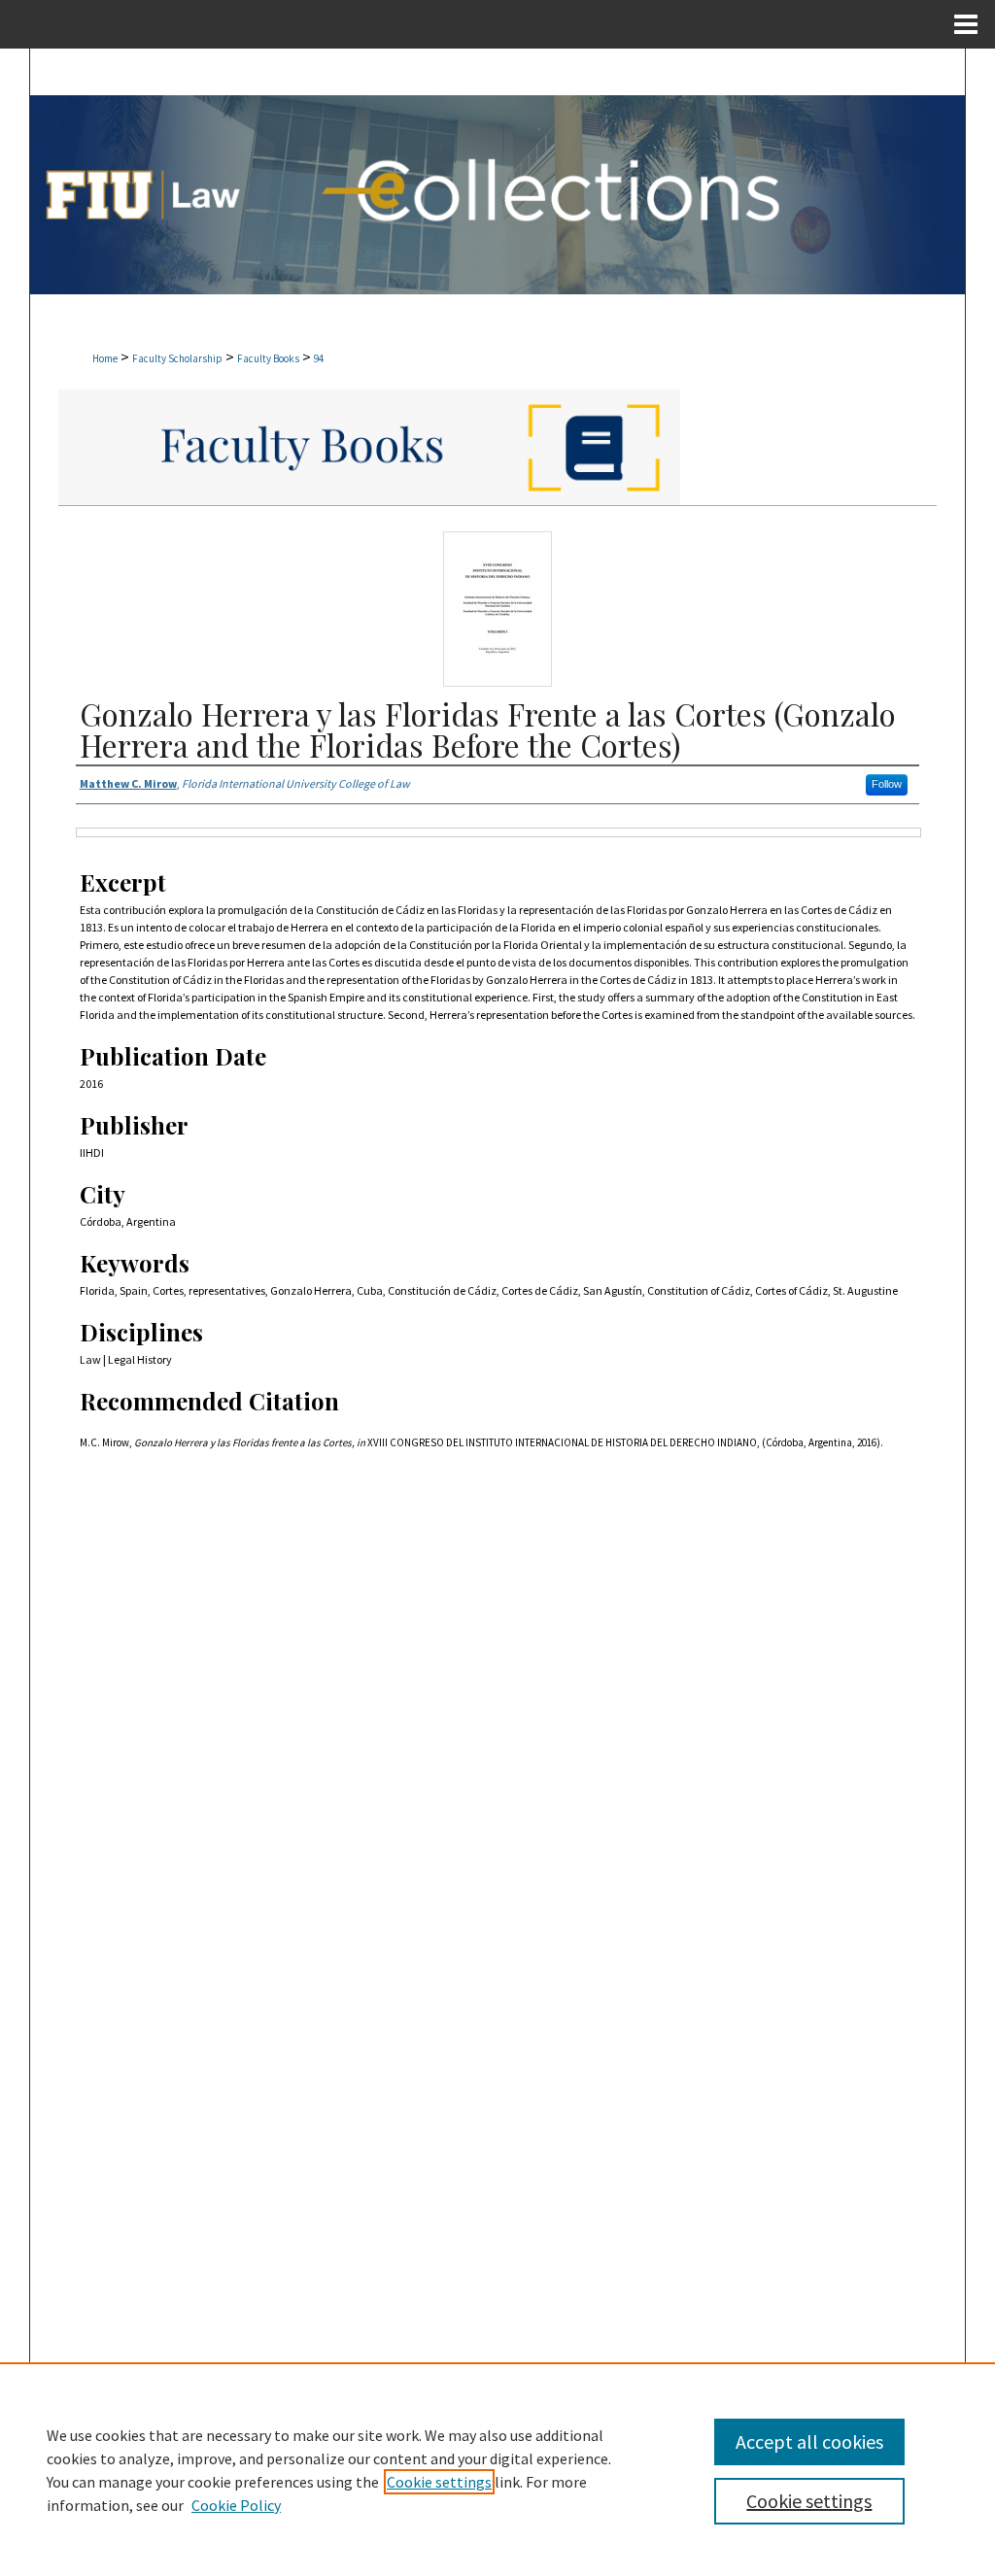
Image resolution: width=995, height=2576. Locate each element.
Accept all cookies (809, 2441)
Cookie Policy (236, 2505)
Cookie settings (439, 2482)
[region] (497, 2469)
